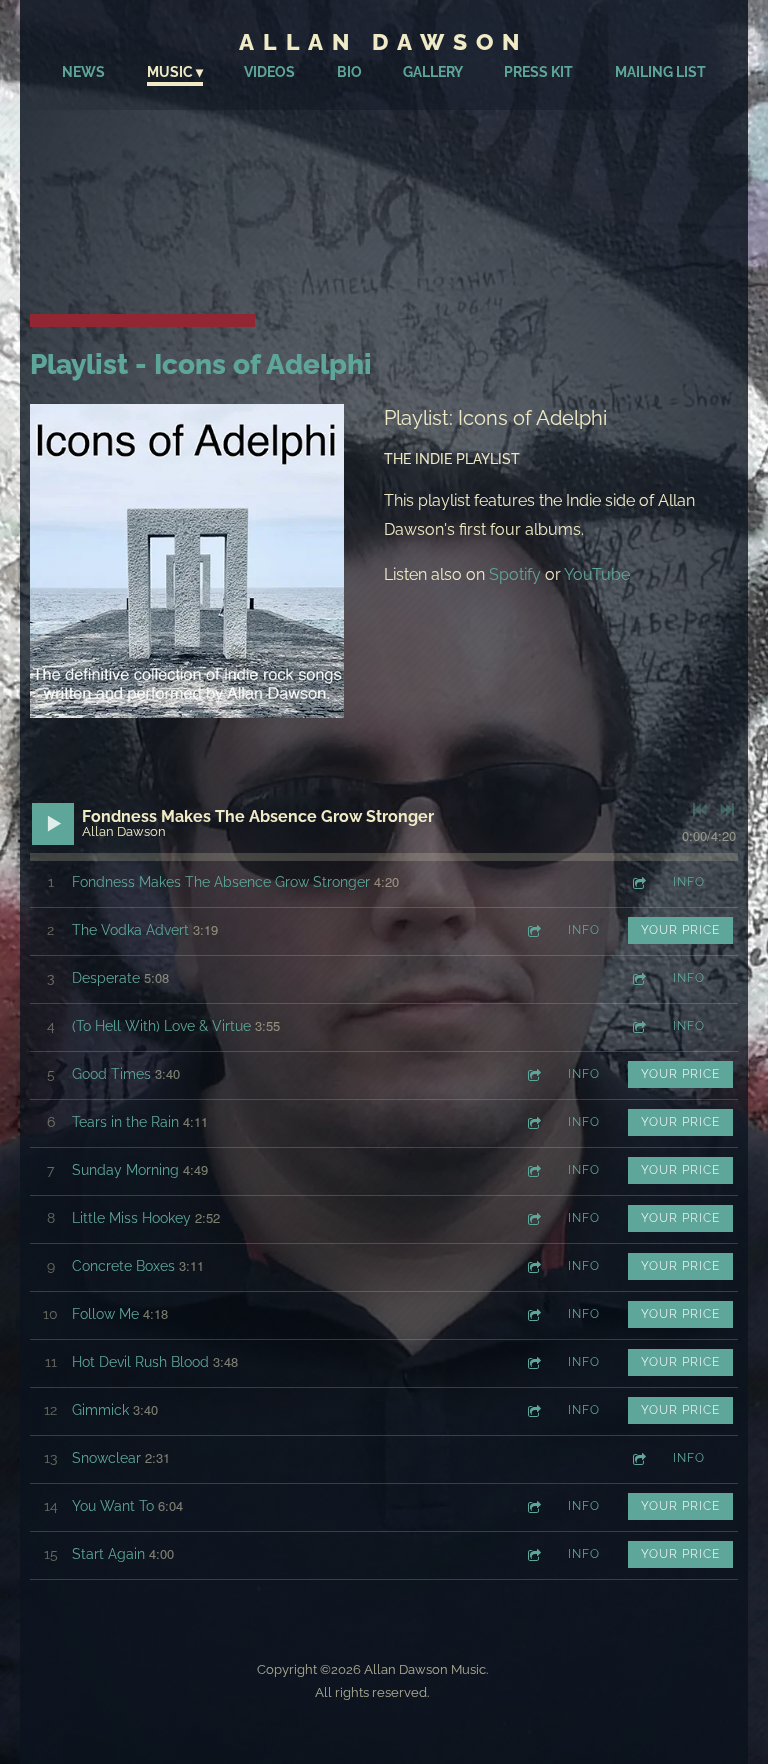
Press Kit (538, 72)
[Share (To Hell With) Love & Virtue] (638, 1026)
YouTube (597, 574)
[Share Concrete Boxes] (533, 1266)
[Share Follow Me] (533, 1314)
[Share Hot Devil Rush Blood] (533, 1362)
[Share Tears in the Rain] (533, 1122)
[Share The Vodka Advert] (533, 930)
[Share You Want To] (533, 1506)
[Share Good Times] (533, 1074)
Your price (680, 930)
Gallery (433, 72)
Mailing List (660, 72)
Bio (349, 72)
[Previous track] (700, 810)
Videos (269, 72)
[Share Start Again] (533, 1554)
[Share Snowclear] (638, 1458)
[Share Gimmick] (533, 1410)
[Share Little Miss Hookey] (533, 1218)
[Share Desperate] (638, 978)
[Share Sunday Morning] (533, 1170)
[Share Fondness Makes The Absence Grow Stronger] (638, 882)
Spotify (515, 574)
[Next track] (727, 810)
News (83, 72)
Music (170, 72)
